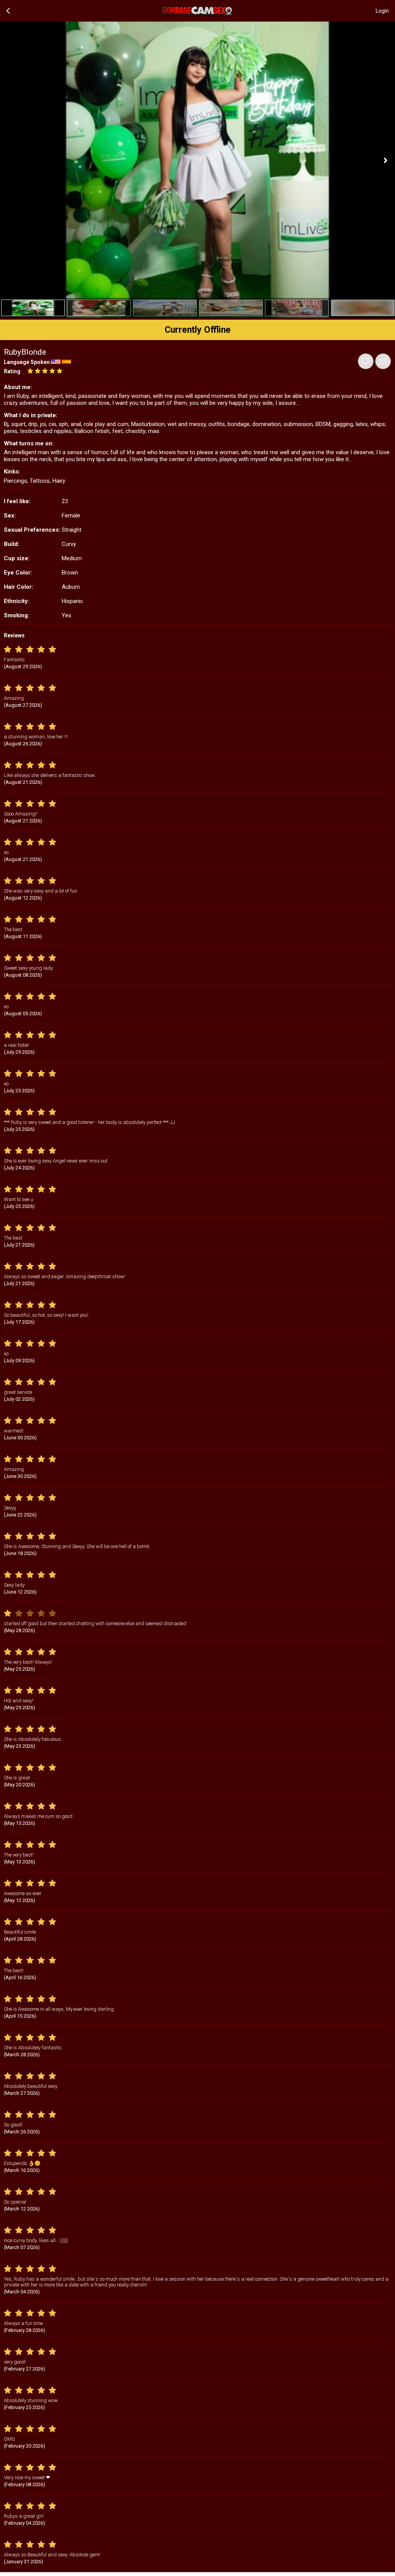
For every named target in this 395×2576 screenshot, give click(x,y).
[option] (33, 308)
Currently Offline (198, 330)
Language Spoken (27, 362)
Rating (12, 371)
